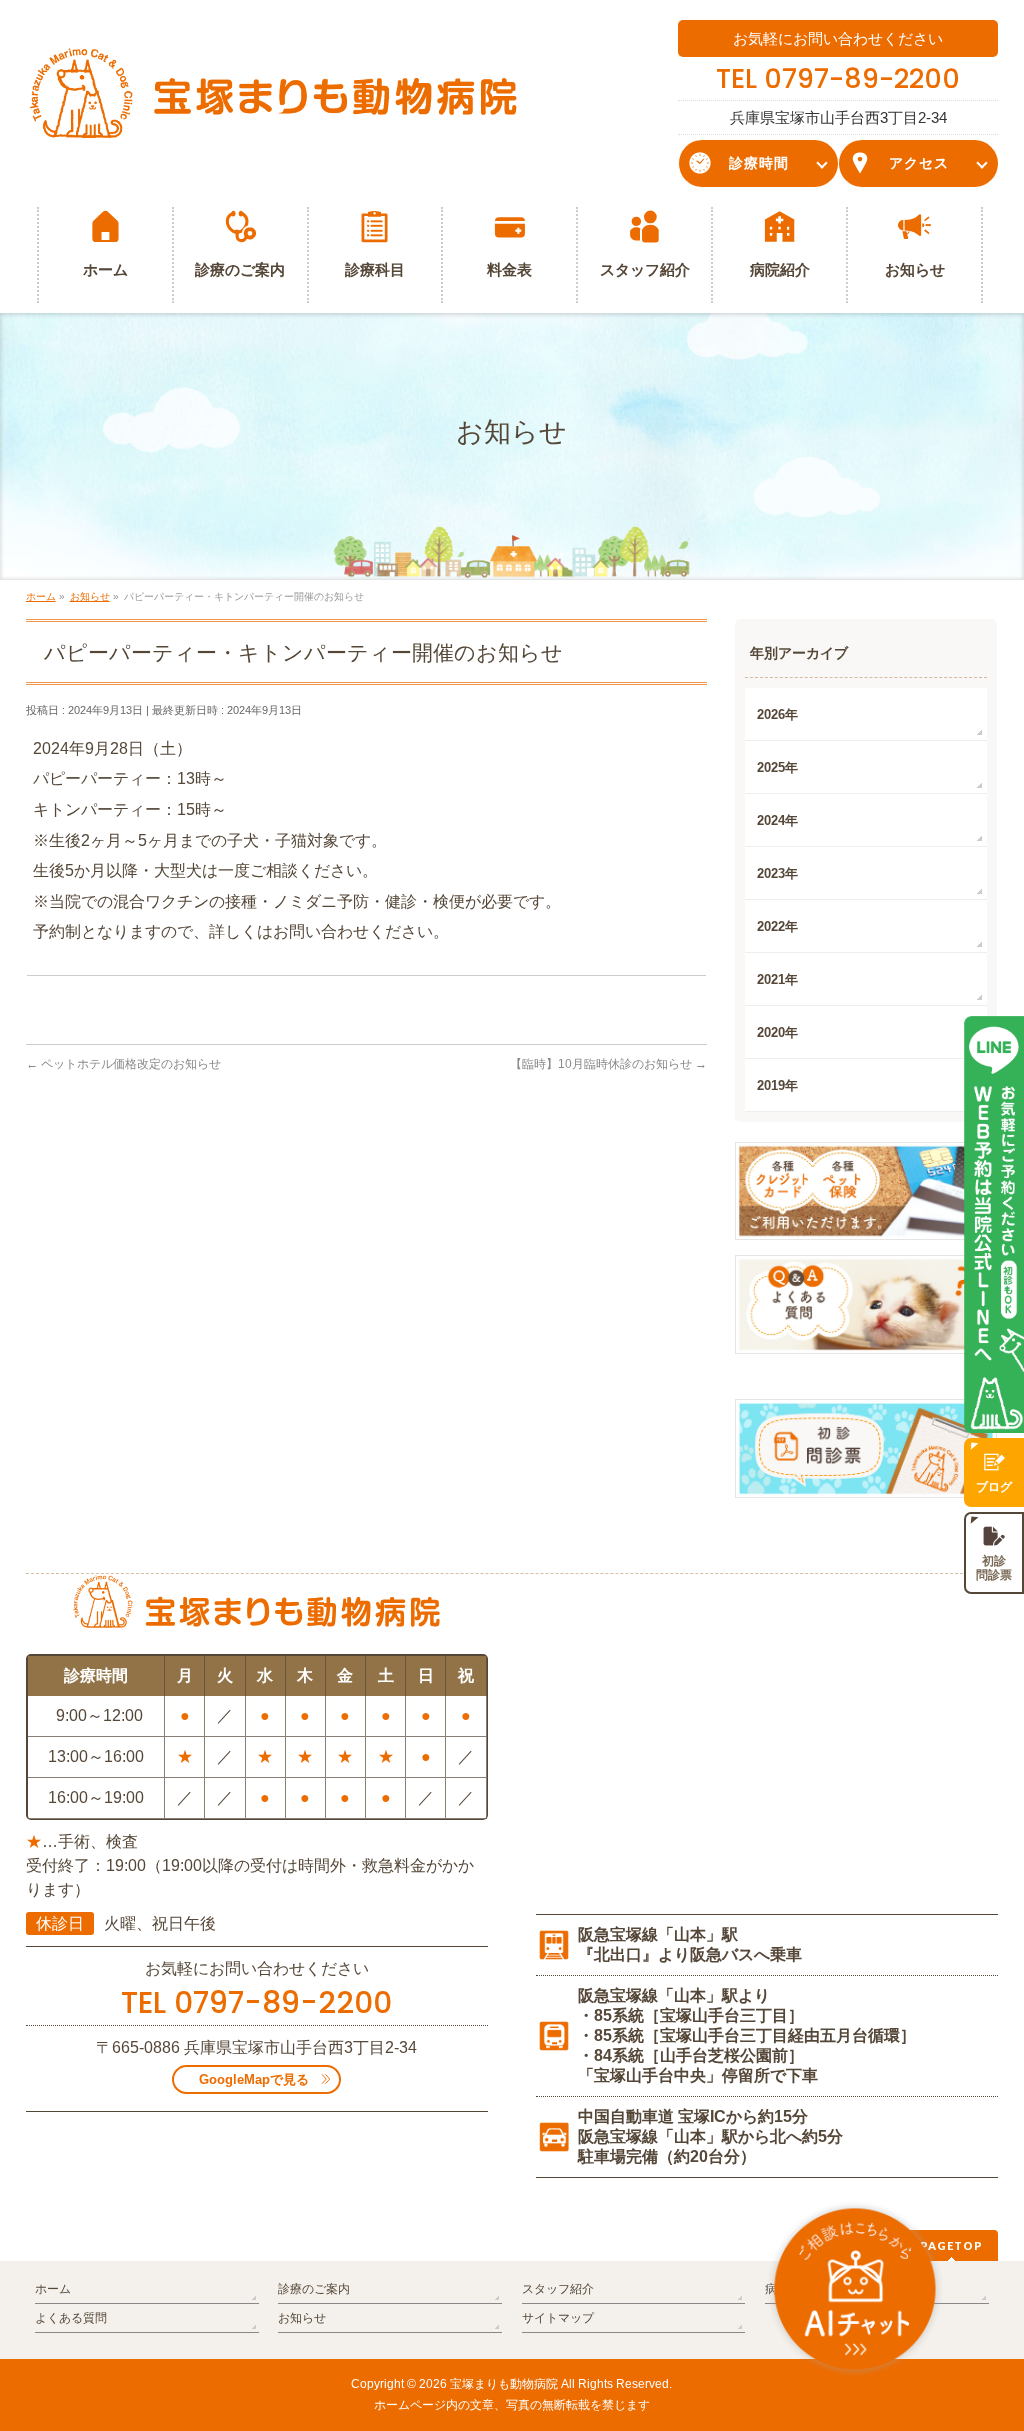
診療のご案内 (314, 2289)
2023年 (777, 873)
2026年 (777, 714)
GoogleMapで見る (254, 2079)
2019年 (777, 1085)
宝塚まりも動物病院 (504, 2384)
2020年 (777, 1032)
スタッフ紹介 (558, 2289)
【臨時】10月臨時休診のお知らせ (608, 1064)
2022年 (777, 926)
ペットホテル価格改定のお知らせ (123, 1064)
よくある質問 (71, 2318)
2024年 (777, 820)
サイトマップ (558, 2318)
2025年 (777, 767)
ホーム (53, 2289)
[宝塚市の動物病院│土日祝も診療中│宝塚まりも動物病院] (274, 120)
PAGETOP (951, 2245)
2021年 (777, 979)
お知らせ (302, 2318)
